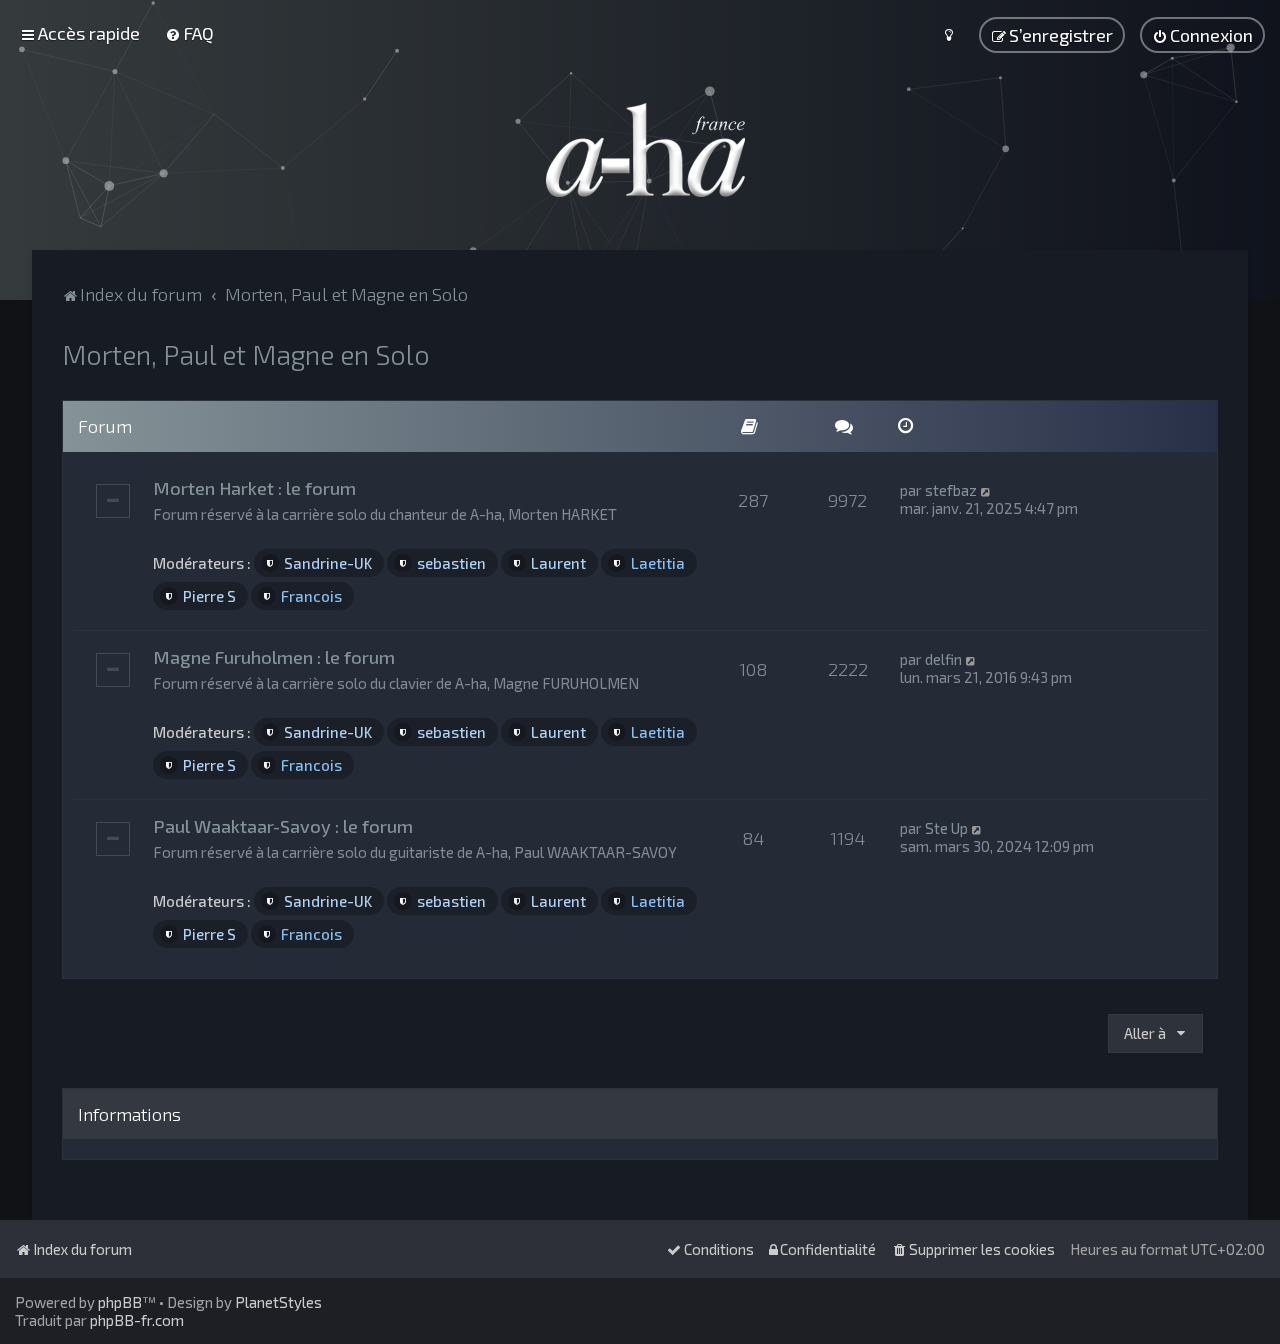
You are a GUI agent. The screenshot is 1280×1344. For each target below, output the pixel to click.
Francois (311, 596)
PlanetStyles (278, 1302)
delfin (943, 659)
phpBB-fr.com (137, 1320)
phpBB (120, 1302)
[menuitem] (189, 33)
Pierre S (209, 596)
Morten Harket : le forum (254, 488)
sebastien (451, 563)
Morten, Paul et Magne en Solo (246, 354)
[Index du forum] (640, 150)
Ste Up (946, 828)
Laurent (558, 563)
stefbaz (951, 490)
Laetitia (658, 563)
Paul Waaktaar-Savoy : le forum (283, 826)
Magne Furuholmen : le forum (274, 657)
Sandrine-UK (328, 563)
